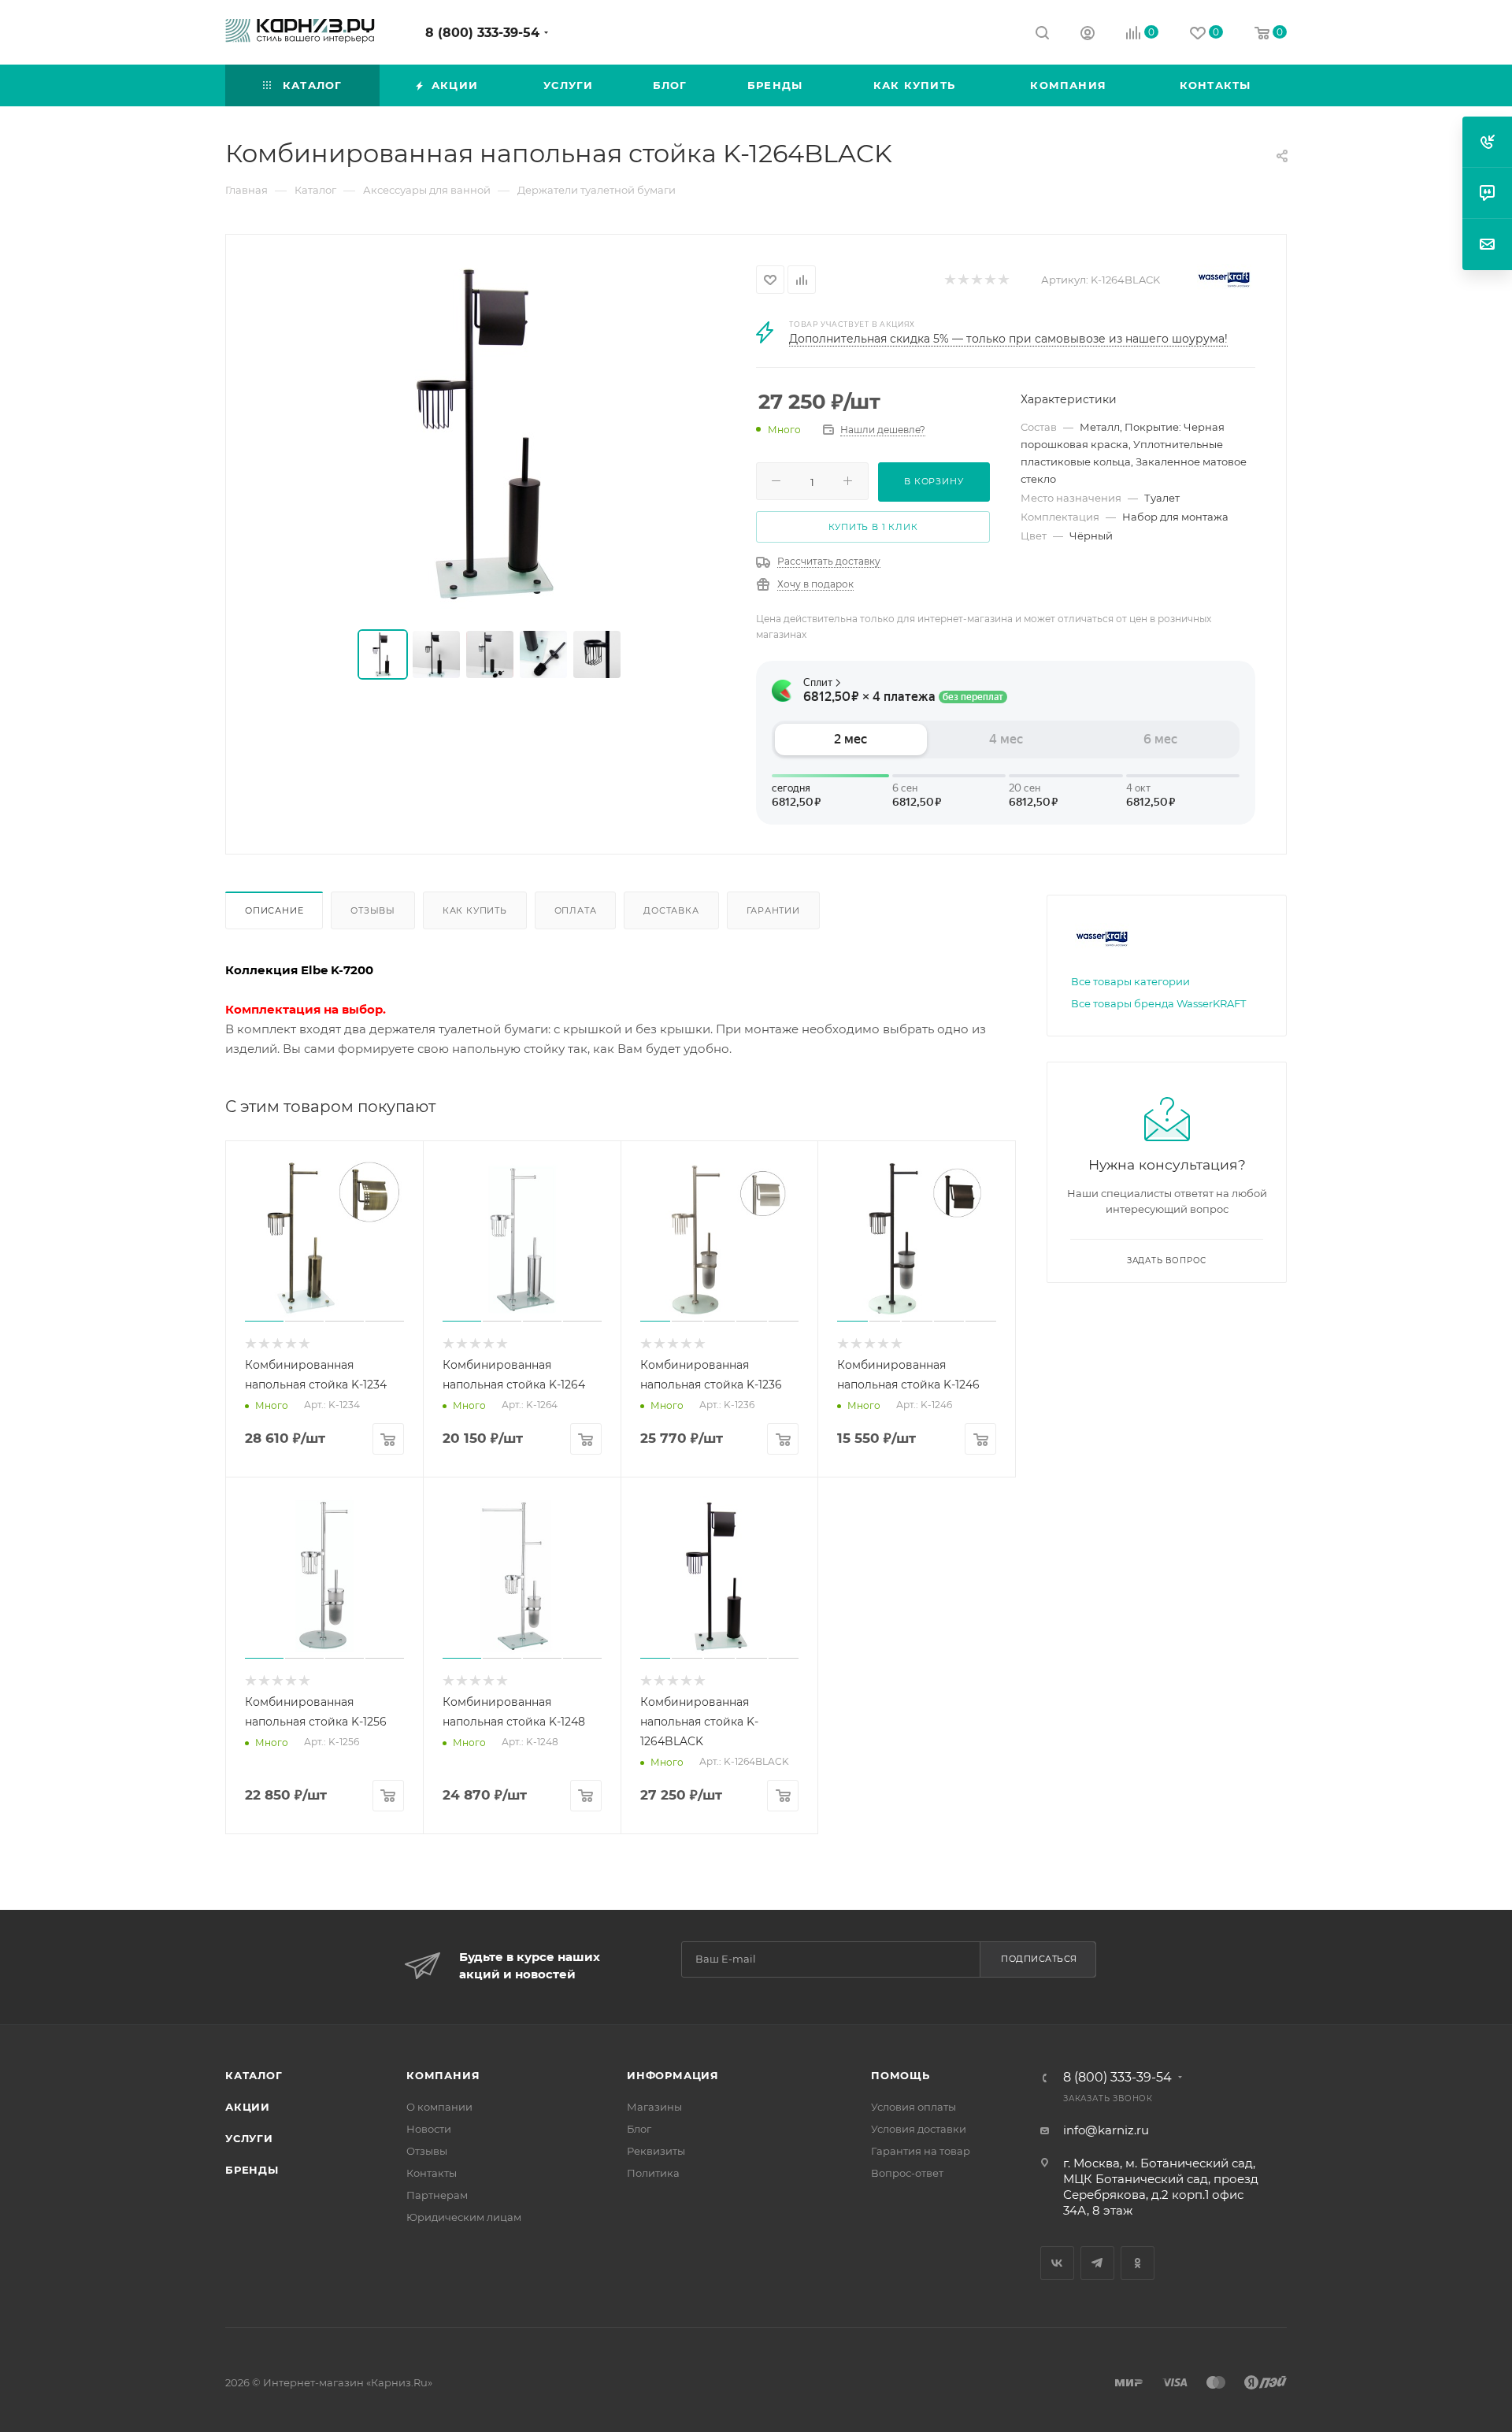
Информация (673, 2075)
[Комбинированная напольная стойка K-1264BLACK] (491, 433)
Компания (443, 2075)
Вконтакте (1057, 2263)
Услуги (249, 2138)
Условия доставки (919, 2129)
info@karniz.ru (1106, 2130)
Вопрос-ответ (907, 2173)
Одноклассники (1138, 2263)
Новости (429, 2129)
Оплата (576, 910)
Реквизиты (656, 2151)
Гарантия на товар (921, 2151)
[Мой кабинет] (1088, 35)
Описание (274, 910)
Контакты (432, 2173)
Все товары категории (1130, 981)
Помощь (901, 2075)
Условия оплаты (913, 2107)
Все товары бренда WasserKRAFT (1158, 1003)
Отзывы (373, 910)
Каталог (254, 2075)
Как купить (475, 910)
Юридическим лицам (464, 2217)
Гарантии (773, 910)
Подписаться (1039, 1959)
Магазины (654, 2107)
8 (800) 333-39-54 (482, 33)
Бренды (252, 2170)
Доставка (671, 910)
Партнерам (437, 2195)
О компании (439, 2107)
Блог (639, 2129)
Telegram (1097, 2263)
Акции (248, 2107)
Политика (653, 2173)
